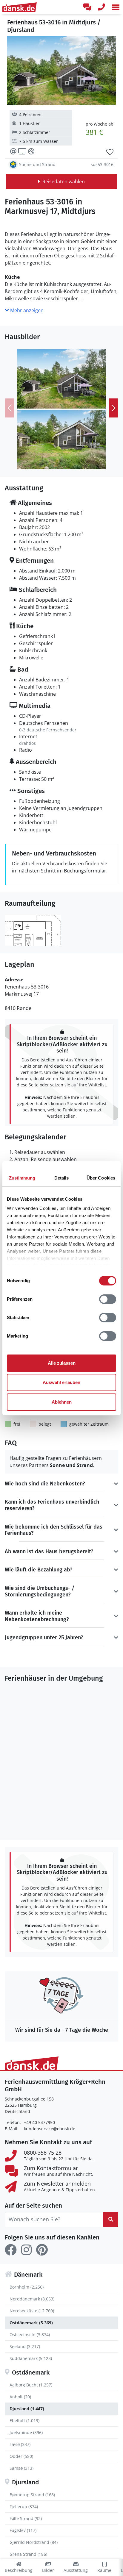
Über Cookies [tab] (101, 1178)
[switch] (108, 1299)
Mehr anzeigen (26, 310)
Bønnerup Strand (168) (32, 2495)
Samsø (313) (21, 2468)
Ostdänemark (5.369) (31, 2323)
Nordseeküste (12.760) (32, 2311)
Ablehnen (62, 1402)
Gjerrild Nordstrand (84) (34, 2542)
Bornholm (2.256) (27, 2287)
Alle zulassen (62, 1363)
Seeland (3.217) (25, 2346)
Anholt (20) (20, 2397)
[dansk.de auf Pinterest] (42, 2250)
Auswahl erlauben (61, 1382)
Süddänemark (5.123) (31, 2358)
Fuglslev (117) (23, 2530)
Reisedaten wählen (64, 182)
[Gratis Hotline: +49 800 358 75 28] (102, 7)
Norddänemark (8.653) (32, 2299)
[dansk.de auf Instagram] (26, 2250)
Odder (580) (21, 2456)
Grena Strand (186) (28, 2554)
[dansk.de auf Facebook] (11, 2250)
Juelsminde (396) (26, 2432)
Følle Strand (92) (26, 2518)
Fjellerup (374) (24, 2507)
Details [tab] (62, 1178)
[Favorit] (110, 152)
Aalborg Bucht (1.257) (31, 2385)
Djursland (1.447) (27, 2409)
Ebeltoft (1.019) (24, 2421)
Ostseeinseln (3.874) (30, 2335)
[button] (116, 7)
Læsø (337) (20, 2444)
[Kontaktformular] (87, 7)
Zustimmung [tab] (22, 1178)
